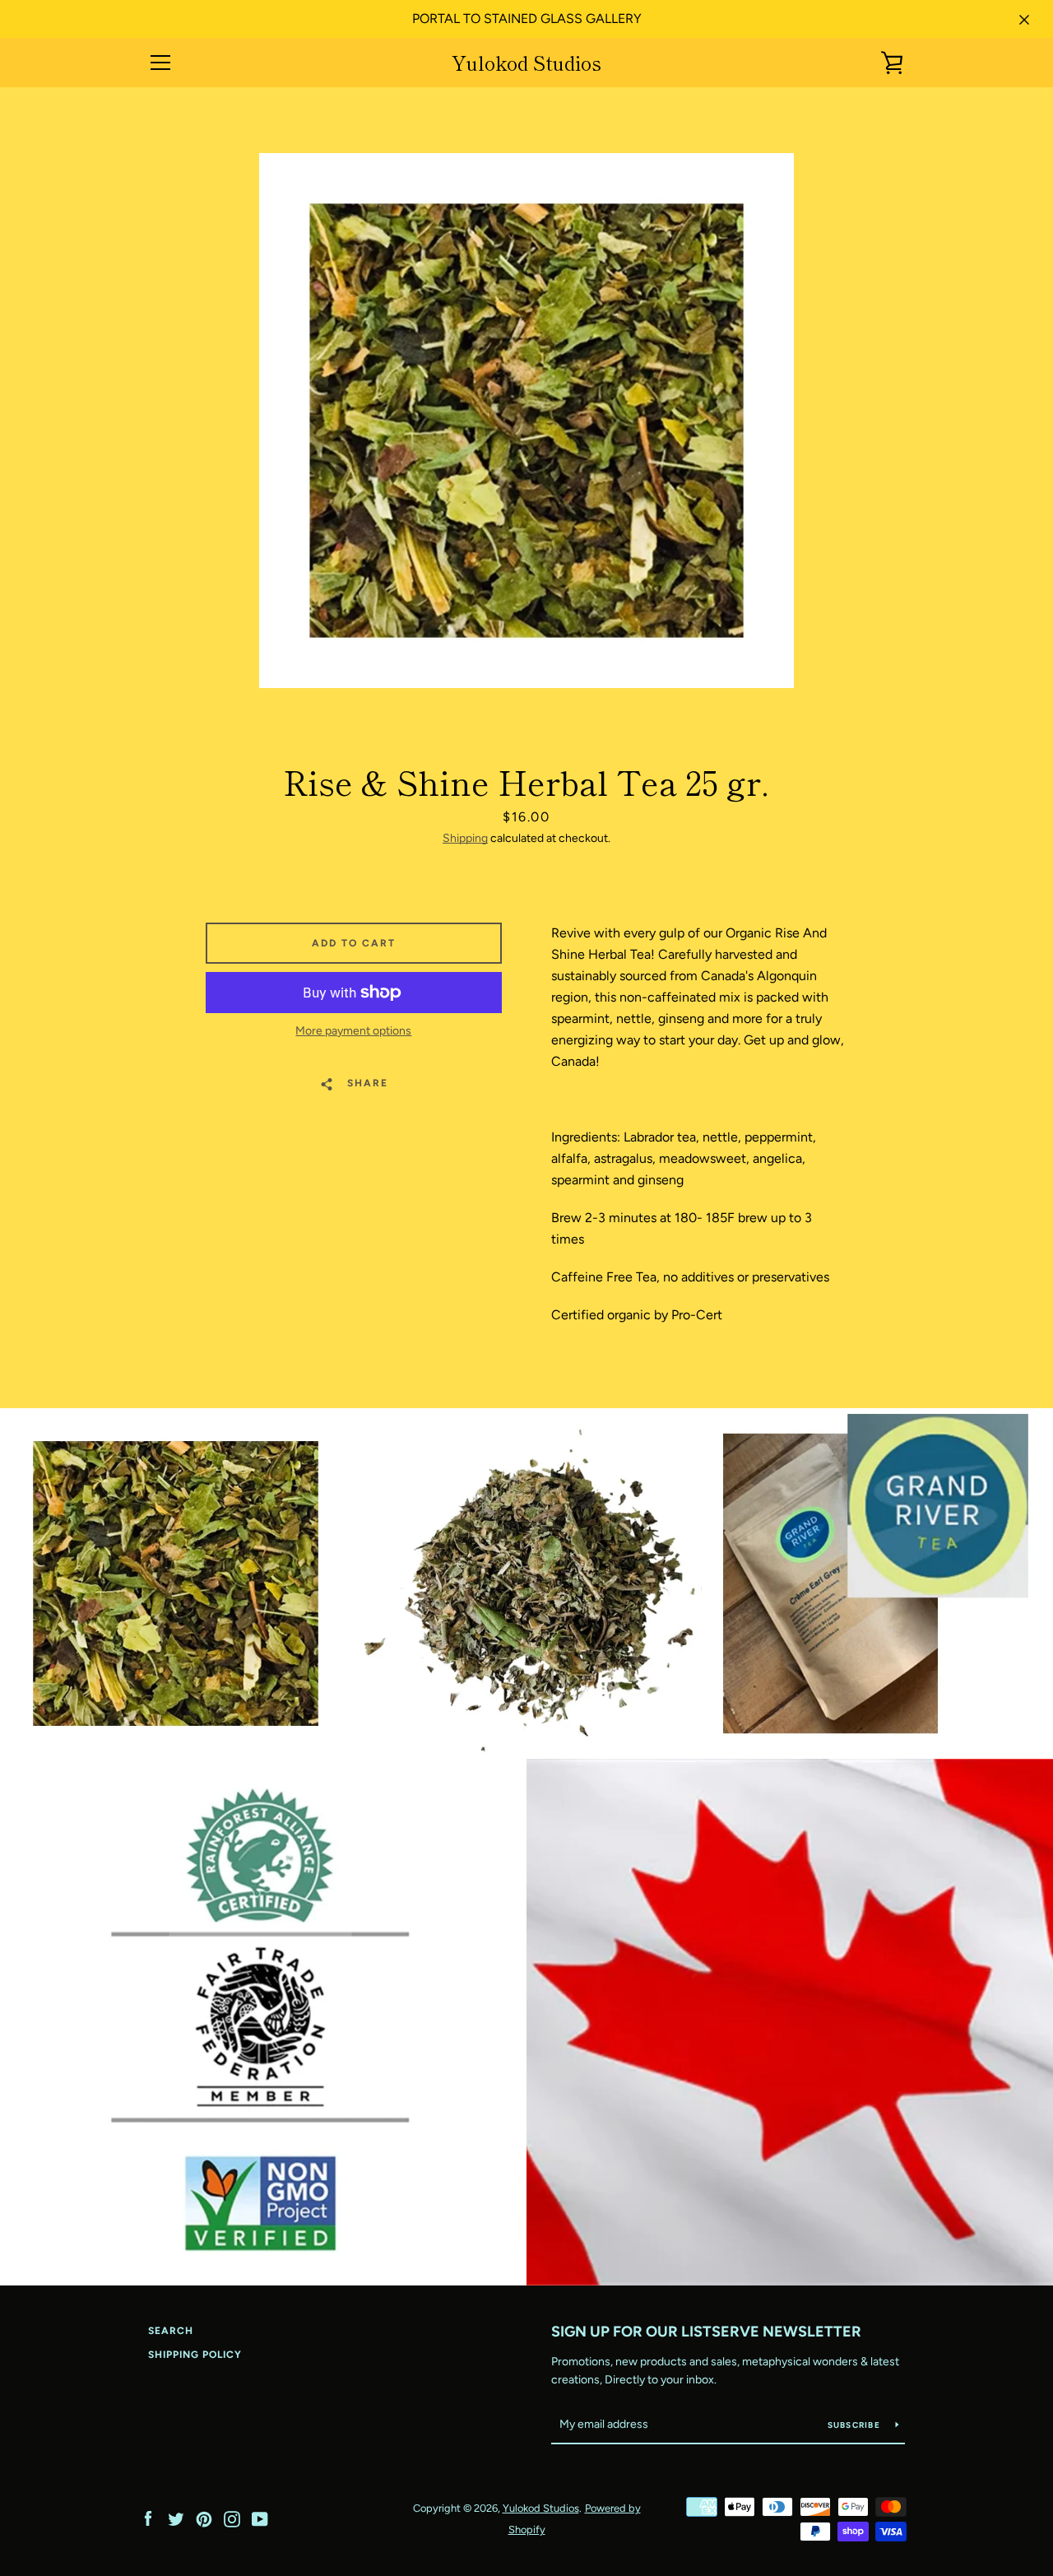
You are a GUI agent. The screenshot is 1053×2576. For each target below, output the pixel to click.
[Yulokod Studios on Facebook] (148, 2518)
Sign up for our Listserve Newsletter (706, 2332)
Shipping (465, 838)
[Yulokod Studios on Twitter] (176, 2518)
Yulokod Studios (526, 63)
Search (171, 2331)
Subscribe (856, 2425)
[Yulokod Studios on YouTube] (260, 2518)
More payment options (353, 1031)
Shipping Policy (195, 2355)
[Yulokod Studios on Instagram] (232, 2518)
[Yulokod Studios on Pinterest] (204, 2518)
